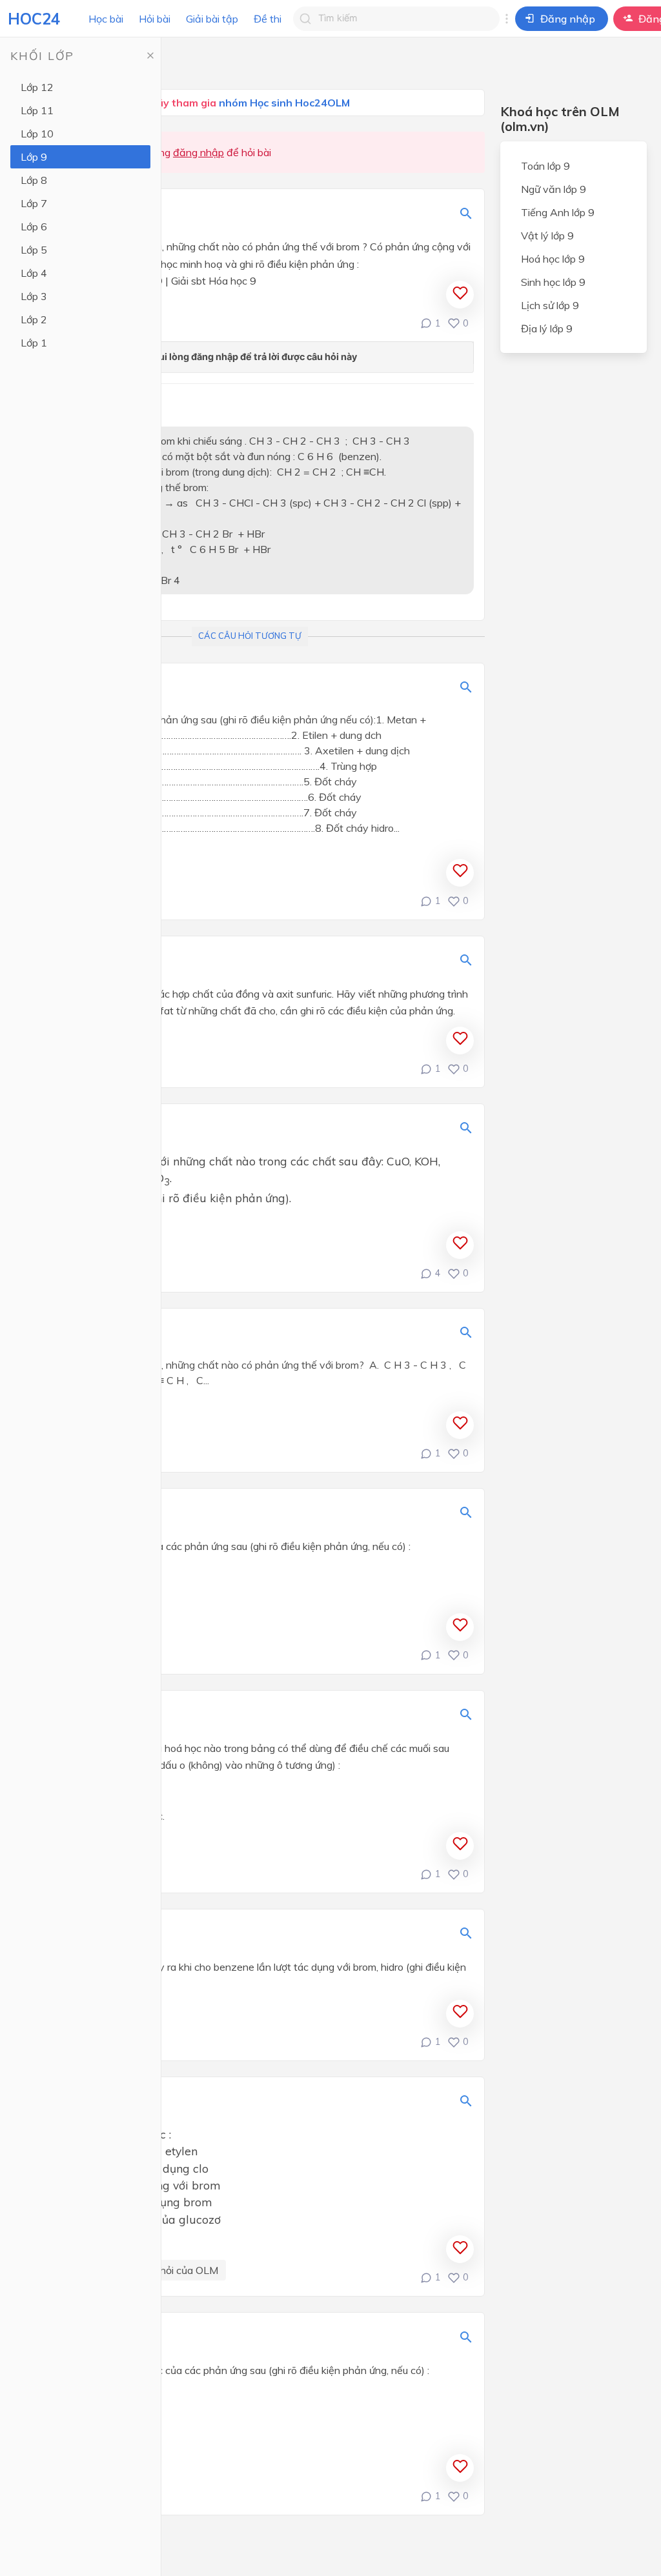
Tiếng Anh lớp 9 (558, 212)
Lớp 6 (34, 226)
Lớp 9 (34, 157)
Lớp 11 (37, 110)
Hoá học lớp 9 (553, 259)
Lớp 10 (37, 134)
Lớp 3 (34, 296)
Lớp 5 (34, 250)
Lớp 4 (34, 273)
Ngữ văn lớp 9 (554, 189)
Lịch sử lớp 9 (550, 305)
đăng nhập (198, 152)
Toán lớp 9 (545, 166)
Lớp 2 (34, 319)
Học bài (106, 19)
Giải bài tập (212, 19)
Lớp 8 (34, 180)
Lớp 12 (37, 87)
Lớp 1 (34, 343)
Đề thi (268, 19)
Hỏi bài (155, 19)
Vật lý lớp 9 (547, 236)
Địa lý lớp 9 (547, 328)
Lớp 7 (34, 203)
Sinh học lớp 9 (553, 282)
